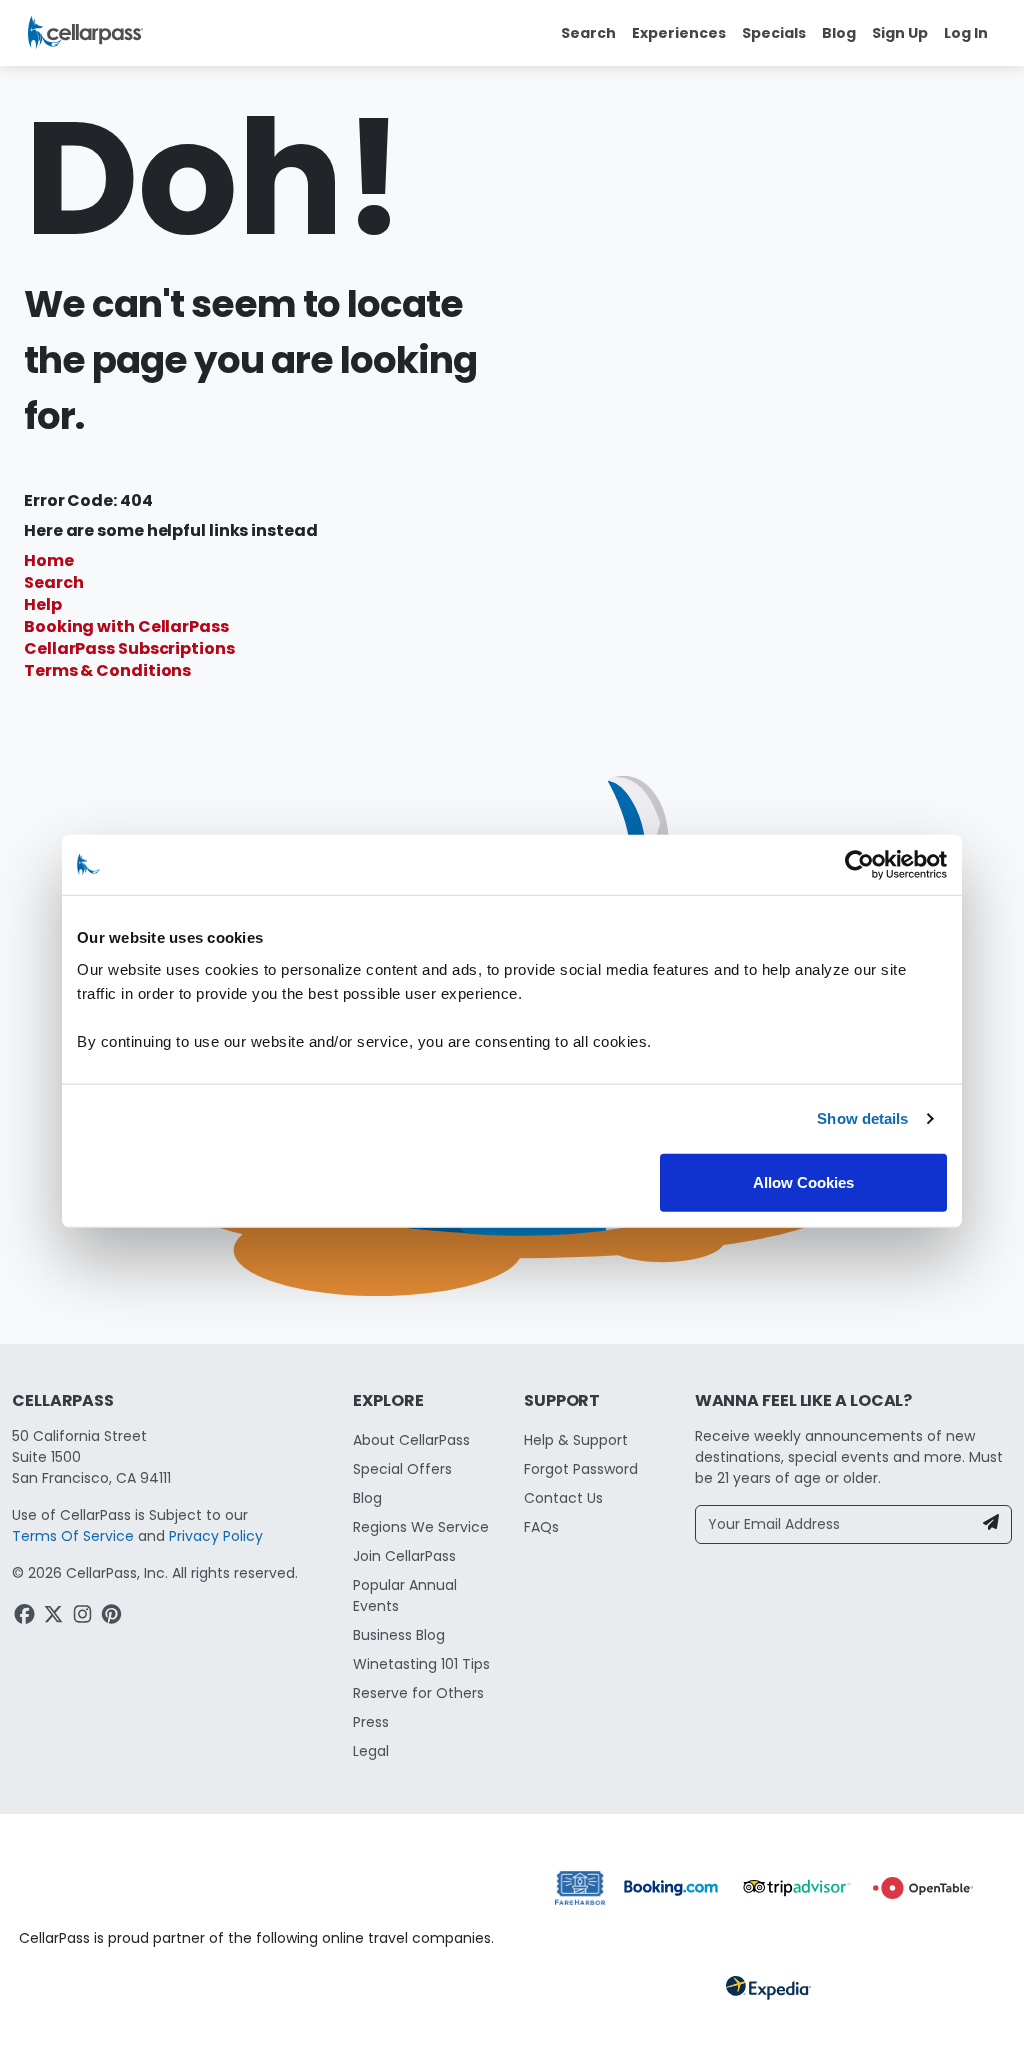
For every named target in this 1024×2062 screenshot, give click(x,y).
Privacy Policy (216, 1536)
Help (43, 604)
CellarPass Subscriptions (129, 648)
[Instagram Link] (84, 1617)
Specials (774, 33)
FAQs (541, 1527)
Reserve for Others (418, 1693)
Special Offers (402, 1469)
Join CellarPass (404, 1556)
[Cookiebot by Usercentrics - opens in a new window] (859, 865)
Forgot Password (581, 1469)
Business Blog (399, 1635)
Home (49, 560)
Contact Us (563, 1498)
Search (53, 582)
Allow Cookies (803, 1181)
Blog (839, 33)
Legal (371, 1751)
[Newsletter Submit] (991, 1524)
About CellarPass (411, 1440)
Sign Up (900, 33)
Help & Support (576, 1440)
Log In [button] (966, 33)
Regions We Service (421, 1527)
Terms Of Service (73, 1536)
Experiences (679, 33)
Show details (862, 1118)
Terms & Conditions (107, 670)
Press (371, 1722)
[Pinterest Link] (113, 1617)
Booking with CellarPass (126, 626)
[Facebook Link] (26, 1617)
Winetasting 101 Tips (421, 1664)
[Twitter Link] (55, 1617)
